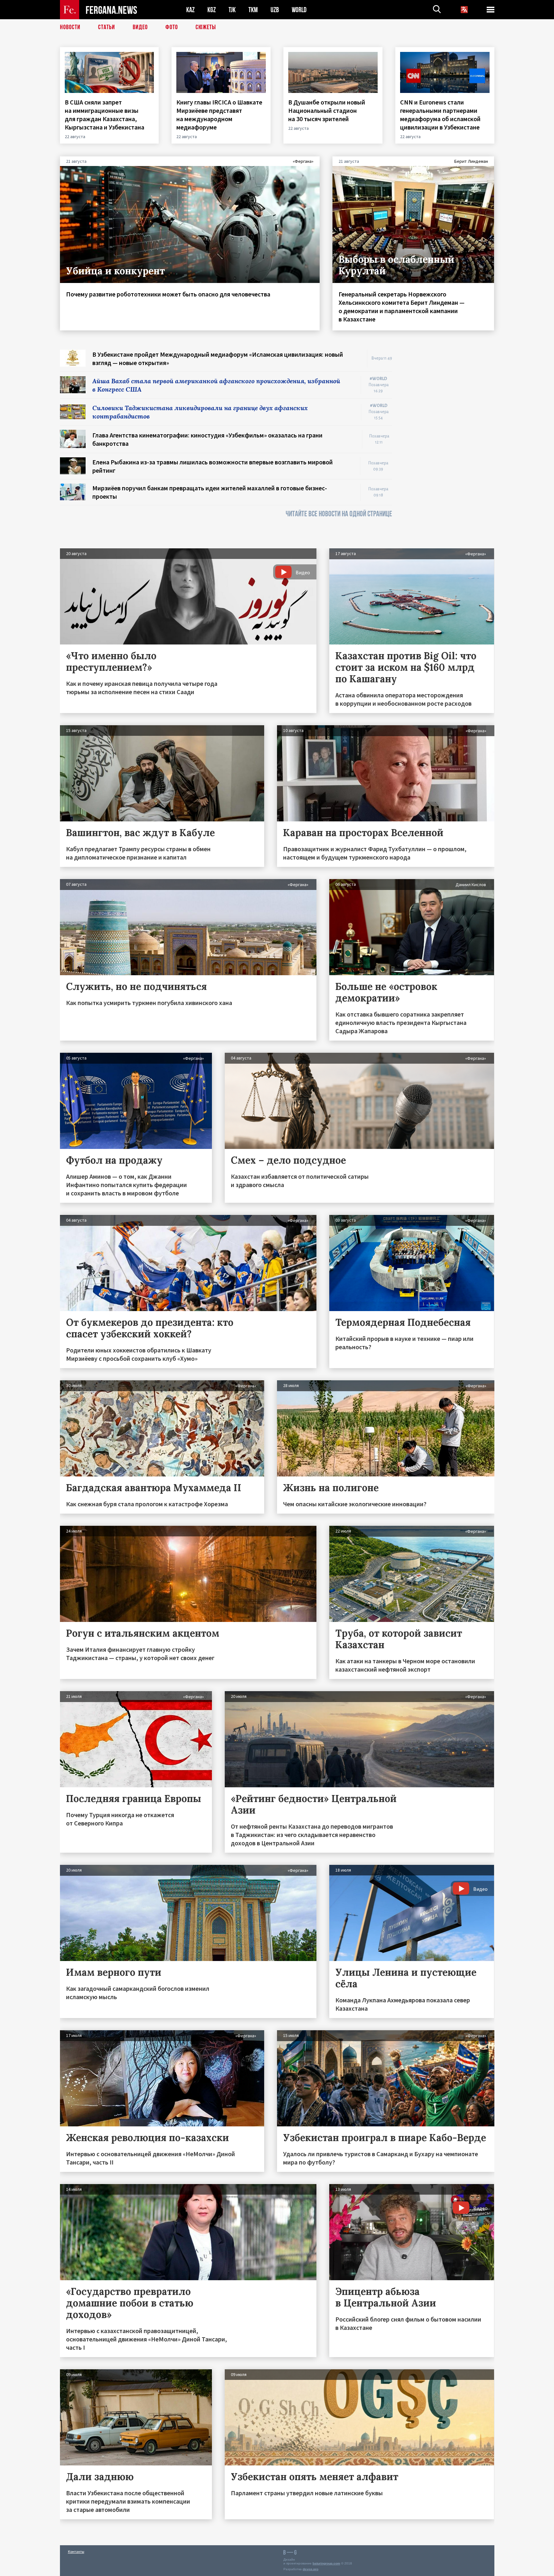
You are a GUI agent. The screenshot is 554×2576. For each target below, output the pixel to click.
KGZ (212, 10)
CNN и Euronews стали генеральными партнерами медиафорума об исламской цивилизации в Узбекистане (441, 115)
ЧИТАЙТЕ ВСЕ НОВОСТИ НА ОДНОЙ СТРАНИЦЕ (339, 514)
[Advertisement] (449, 446)
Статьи (107, 27)
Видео (140, 27)
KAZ (190, 10)
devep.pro (311, 2569)
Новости (70, 27)
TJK (232, 10)
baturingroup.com (326, 2563)
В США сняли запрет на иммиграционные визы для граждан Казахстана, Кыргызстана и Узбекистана (105, 115)
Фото (172, 27)
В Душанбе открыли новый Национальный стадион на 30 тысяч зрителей (327, 110)
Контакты (76, 2551)
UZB (275, 10)
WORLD (299, 10)
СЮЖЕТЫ (206, 27)
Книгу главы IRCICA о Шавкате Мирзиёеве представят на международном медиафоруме (219, 115)
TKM (253, 10)
